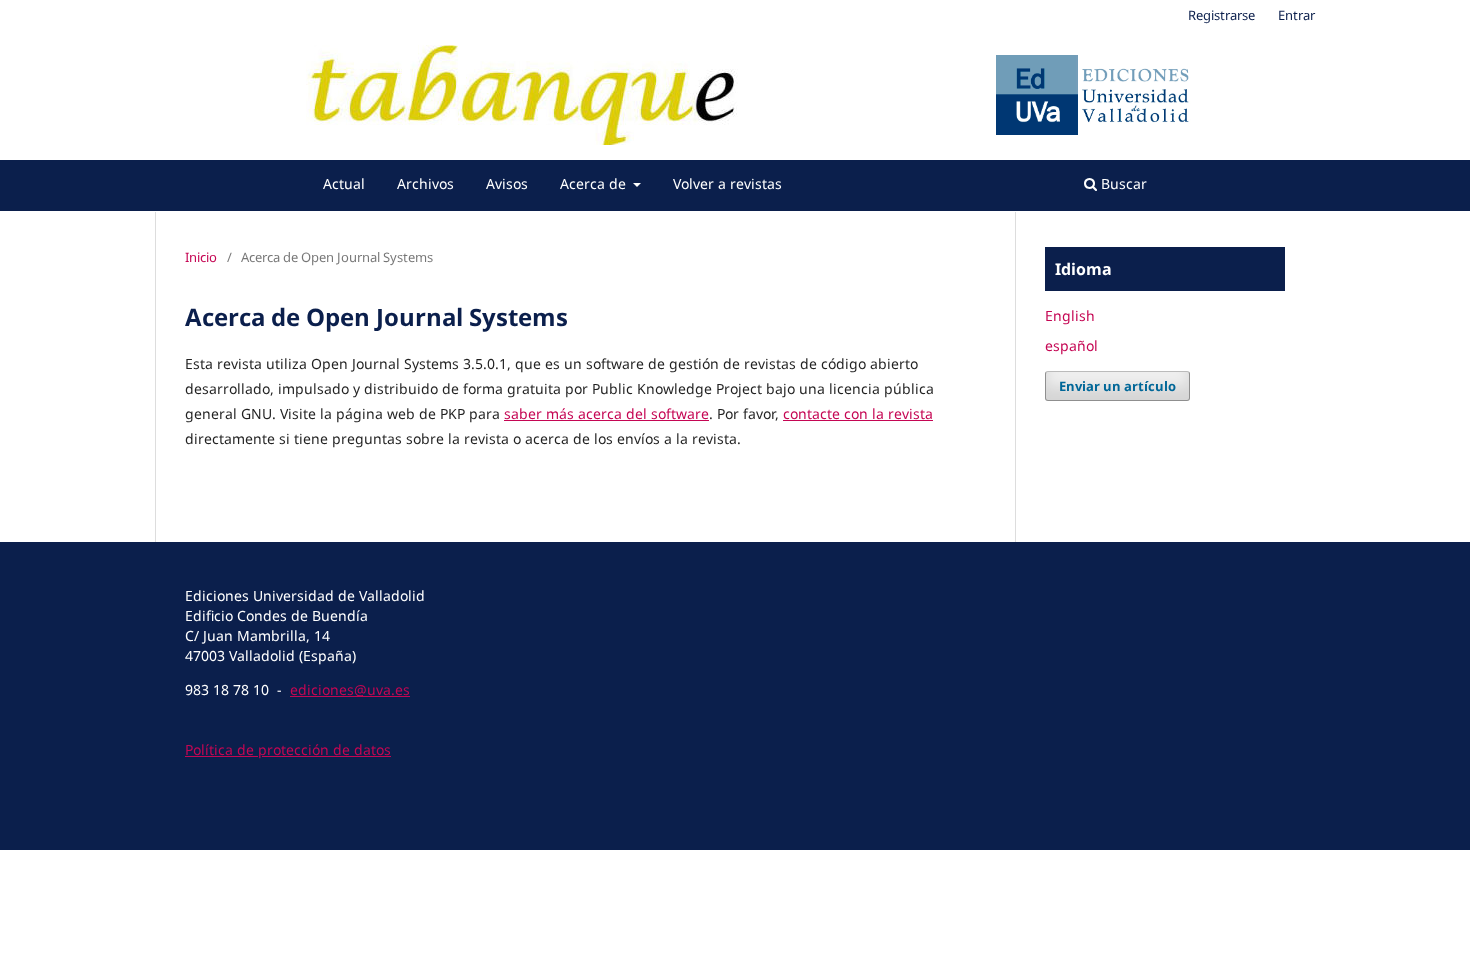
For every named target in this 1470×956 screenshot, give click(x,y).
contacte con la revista (858, 413)
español (1071, 345)
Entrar (1296, 15)
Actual (344, 183)
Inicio (201, 257)
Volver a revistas (727, 183)
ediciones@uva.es (350, 689)
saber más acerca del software (606, 413)
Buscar (1122, 183)
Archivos (425, 183)
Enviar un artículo (1117, 386)
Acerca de (595, 183)
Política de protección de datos (288, 749)
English (1070, 315)
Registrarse (1221, 15)
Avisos (507, 183)
